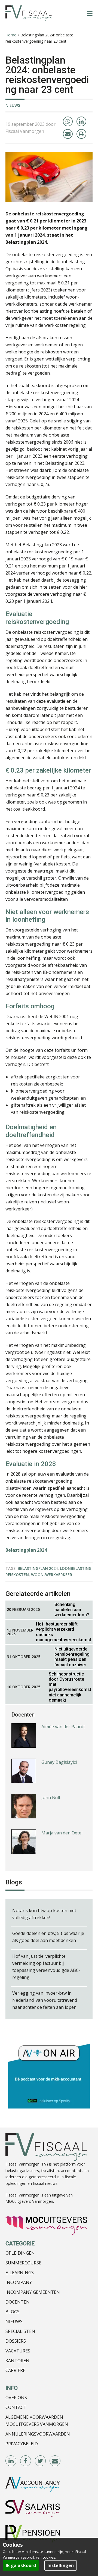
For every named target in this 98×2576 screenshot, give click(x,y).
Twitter (41, 2461)
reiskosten (17, 1575)
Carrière (15, 2370)
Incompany (19, 2282)
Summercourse (23, 2263)
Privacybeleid (22, 2444)
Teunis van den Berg (63, 1840)
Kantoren (17, 2361)
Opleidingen (20, 2253)
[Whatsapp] (68, 121)
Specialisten (20, 2331)
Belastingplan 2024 (38, 1568)
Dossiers (16, 2341)
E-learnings (20, 2273)
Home (11, 35)
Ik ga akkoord (21, 2565)
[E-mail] (68, 134)
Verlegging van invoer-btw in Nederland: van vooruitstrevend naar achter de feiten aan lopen (45, 2000)
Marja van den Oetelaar (65, 1805)
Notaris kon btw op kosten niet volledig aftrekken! (44, 1914)
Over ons (16, 2398)
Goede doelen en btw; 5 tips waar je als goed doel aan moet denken (48, 1937)
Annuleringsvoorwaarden (38, 2434)
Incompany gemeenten (33, 2292)
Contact (16, 2407)
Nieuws (13, 105)
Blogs (13, 2312)
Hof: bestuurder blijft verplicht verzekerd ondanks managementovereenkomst (64, 1632)
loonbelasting (76, 1568)
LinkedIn (11, 2461)
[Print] (81, 134)
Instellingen (61, 2565)
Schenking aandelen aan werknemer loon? (72, 1610)
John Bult (51, 1769)
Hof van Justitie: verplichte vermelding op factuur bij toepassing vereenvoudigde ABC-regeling (46, 1967)
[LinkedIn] (81, 121)
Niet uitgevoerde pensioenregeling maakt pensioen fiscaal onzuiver (72, 1657)
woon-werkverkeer (52, 1575)
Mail (55, 2461)
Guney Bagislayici (59, 1734)
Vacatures (18, 2351)
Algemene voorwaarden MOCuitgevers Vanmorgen (37, 2421)
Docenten (18, 2302)
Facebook (26, 2461)
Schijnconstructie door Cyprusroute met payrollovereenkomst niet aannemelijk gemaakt (70, 1687)
